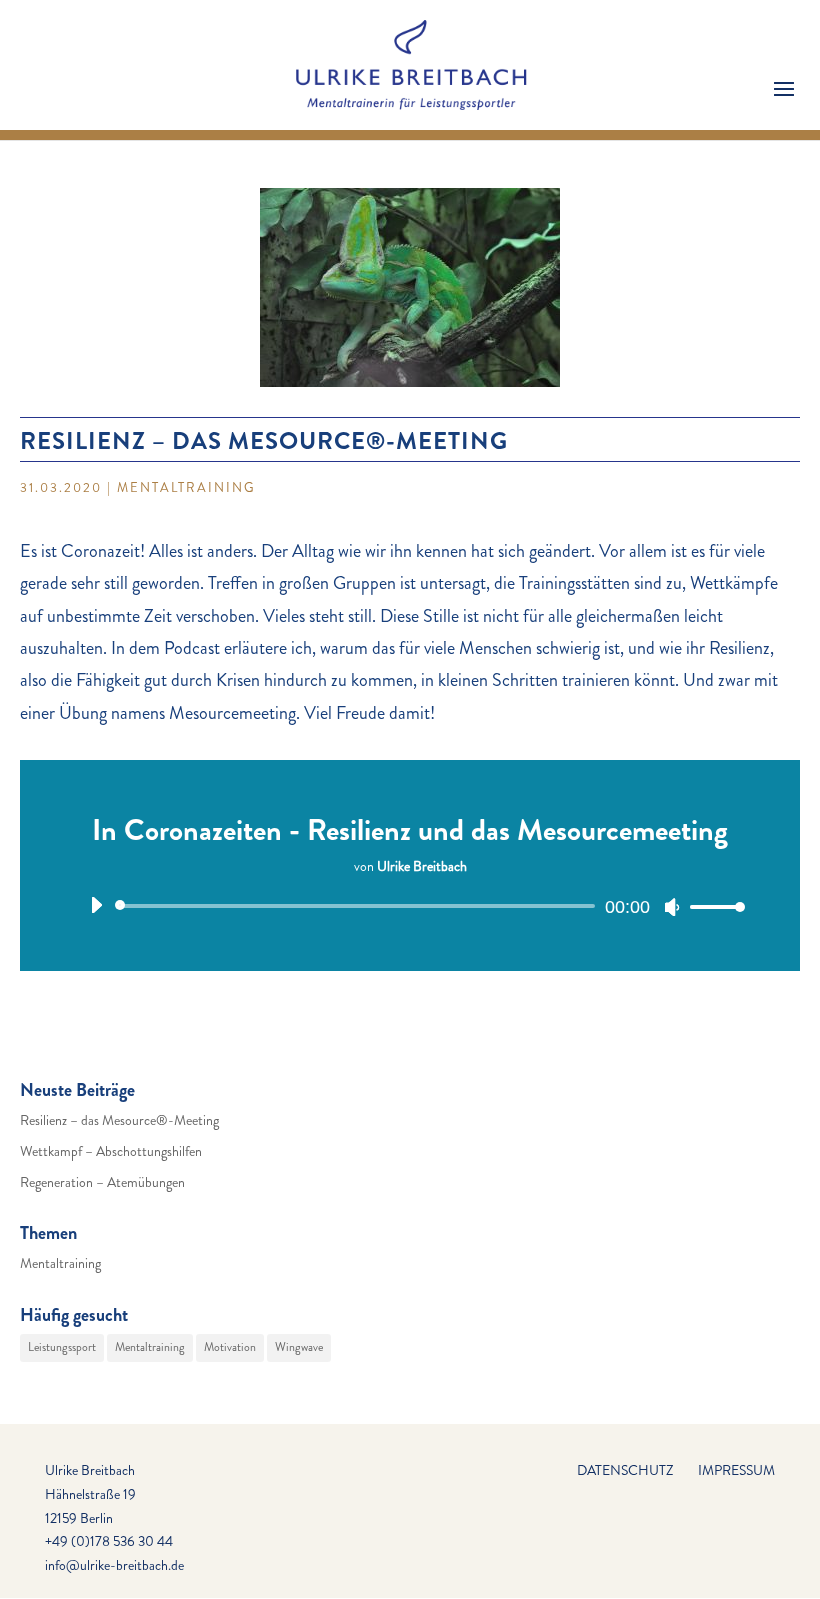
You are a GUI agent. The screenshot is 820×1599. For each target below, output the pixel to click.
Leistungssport (62, 1347)
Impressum (736, 1470)
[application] (410, 906)
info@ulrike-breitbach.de (114, 1565)
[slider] (712, 906)
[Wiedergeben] (96, 905)
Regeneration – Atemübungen (102, 1182)
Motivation (230, 1347)
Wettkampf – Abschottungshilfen (111, 1151)
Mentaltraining (186, 487)
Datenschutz (625, 1470)
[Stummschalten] (672, 907)
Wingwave (299, 1347)
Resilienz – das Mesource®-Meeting (119, 1120)
